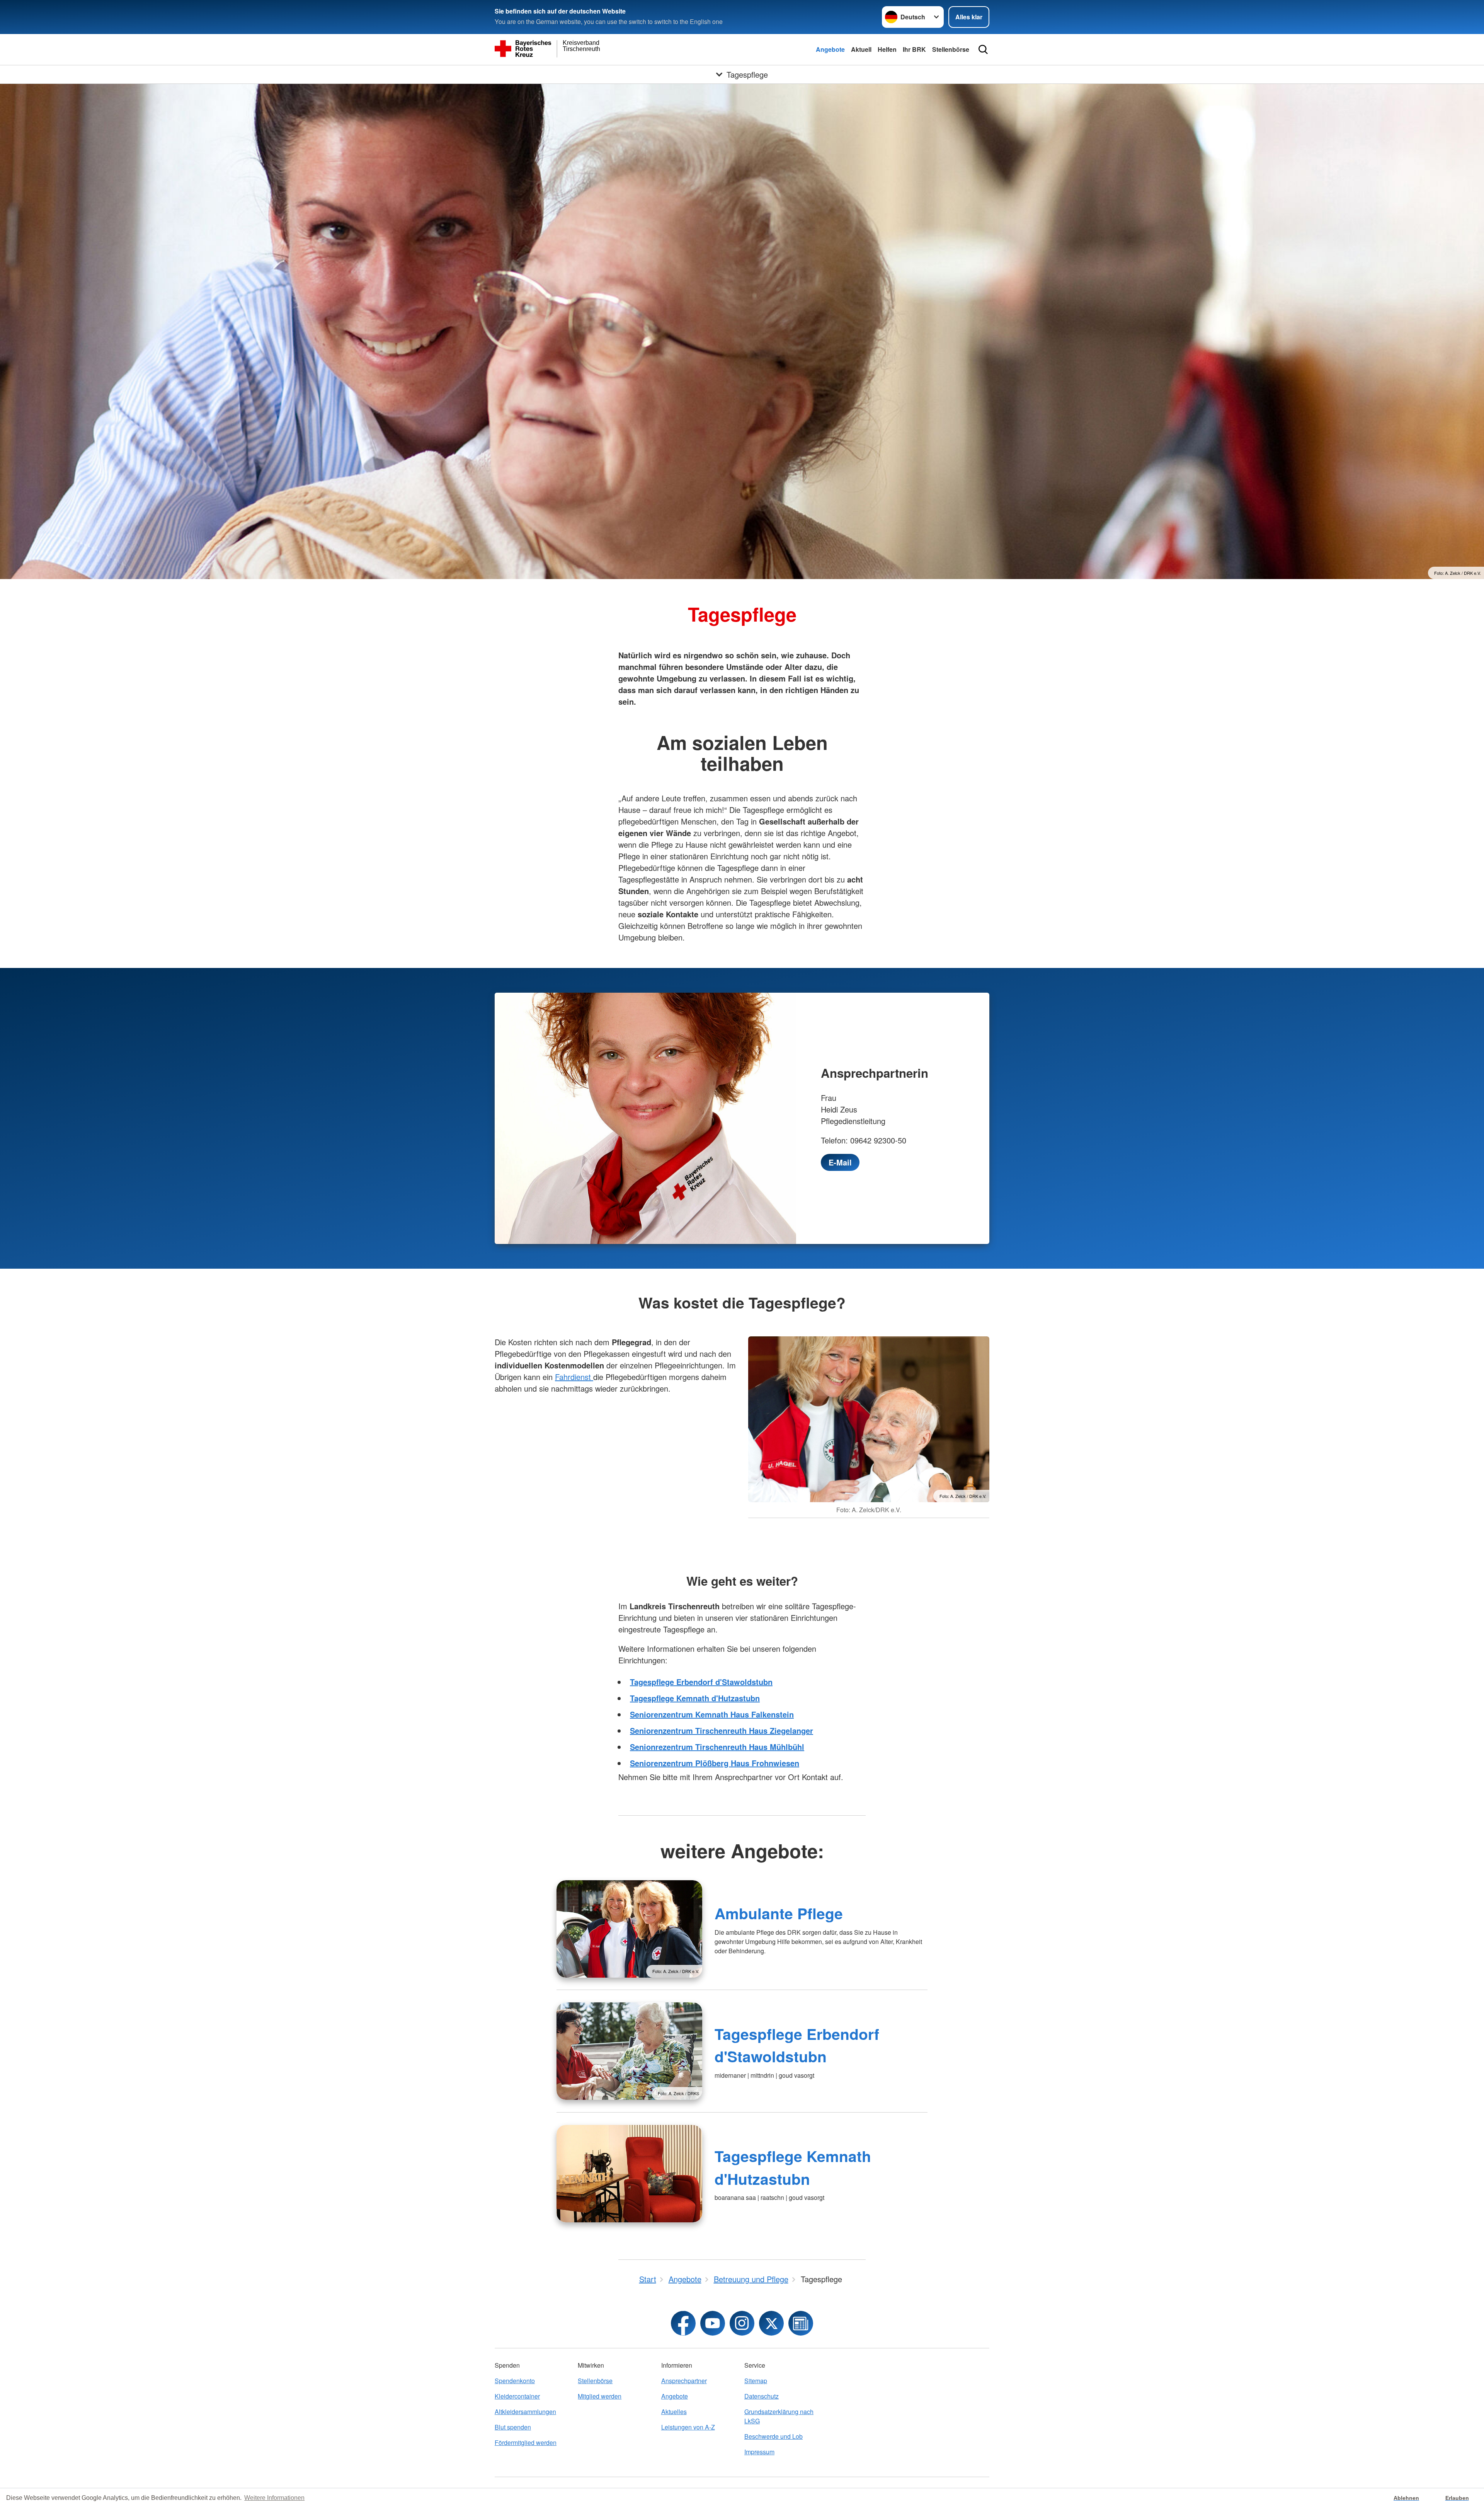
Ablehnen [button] (1406, 2498)
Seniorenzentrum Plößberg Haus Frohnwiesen (715, 1763)
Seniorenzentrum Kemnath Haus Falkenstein (712, 1714)
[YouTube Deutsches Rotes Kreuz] (713, 2323)
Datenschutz (762, 2396)
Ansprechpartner (684, 2381)
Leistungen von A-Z (688, 2427)
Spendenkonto (515, 2381)
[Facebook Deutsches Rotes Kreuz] (683, 2323)
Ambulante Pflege (779, 1913)
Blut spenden (513, 2427)
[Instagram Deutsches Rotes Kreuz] (742, 2323)
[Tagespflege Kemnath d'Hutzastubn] (629, 2174)
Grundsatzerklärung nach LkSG (779, 2416)
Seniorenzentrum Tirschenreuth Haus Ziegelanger (722, 1730)
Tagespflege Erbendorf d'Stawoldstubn (701, 1682)
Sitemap (756, 2381)
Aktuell (861, 49)
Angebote (830, 49)
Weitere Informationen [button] (274, 2498)
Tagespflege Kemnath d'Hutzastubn (695, 1698)
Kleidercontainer (517, 2396)
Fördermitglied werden (526, 2442)
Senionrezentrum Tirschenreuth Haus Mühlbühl (717, 1747)
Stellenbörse (951, 49)
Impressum (759, 2452)
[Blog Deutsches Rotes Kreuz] (801, 2323)
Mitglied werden (600, 2396)
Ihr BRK (914, 49)
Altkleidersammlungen (525, 2412)
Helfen (887, 49)
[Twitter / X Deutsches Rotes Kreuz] (771, 2323)
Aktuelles (674, 2412)
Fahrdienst (574, 1377)
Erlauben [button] (1457, 2498)
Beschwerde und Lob (773, 2436)
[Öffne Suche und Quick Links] (983, 49)
